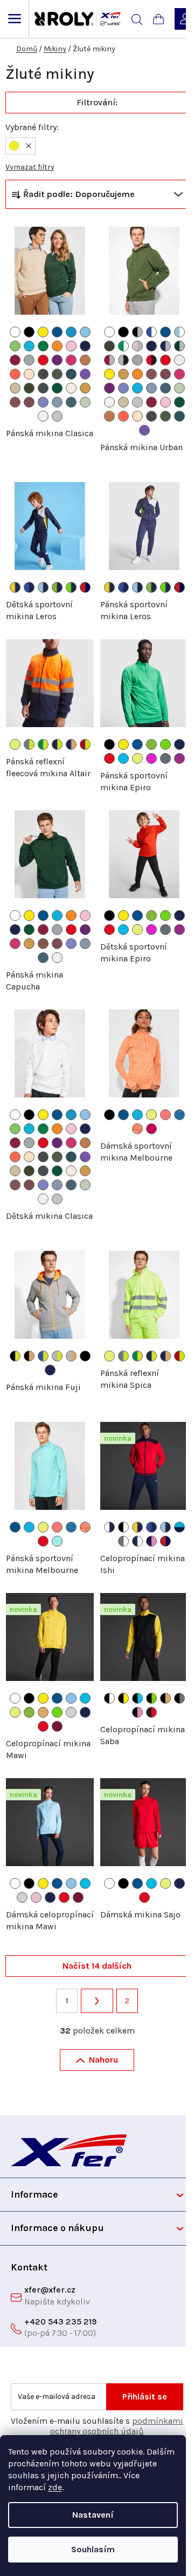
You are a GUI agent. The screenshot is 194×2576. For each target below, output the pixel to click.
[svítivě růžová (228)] (151, 758)
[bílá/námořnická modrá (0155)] (109, 1527)
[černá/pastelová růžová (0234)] (137, 1712)
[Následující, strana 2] (97, 2001)
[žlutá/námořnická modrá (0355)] (15, 587)
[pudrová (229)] (29, 374)
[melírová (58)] (29, 360)
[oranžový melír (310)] (137, 1129)
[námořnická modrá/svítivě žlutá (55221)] (57, 744)
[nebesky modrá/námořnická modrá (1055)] (43, 587)
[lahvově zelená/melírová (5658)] (179, 346)
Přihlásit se (145, 2397)
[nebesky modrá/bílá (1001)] (179, 332)
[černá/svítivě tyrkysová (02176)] (137, 1698)
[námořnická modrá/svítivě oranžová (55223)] (71, 744)
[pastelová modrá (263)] (57, 402)
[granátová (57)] (15, 360)
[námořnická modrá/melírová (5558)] (165, 346)
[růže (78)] (71, 360)
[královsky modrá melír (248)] (179, 1115)
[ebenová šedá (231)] (43, 374)
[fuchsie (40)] (151, 1129)
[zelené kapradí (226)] (165, 744)
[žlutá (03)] (43, 332)
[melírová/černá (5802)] (123, 360)
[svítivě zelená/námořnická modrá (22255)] (57, 587)
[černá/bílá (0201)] (123, 1527)
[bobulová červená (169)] (29, 402)
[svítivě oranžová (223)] (43, 1712)
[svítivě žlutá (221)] (15, 744)
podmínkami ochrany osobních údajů (117, 2426)
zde (55, 2487)
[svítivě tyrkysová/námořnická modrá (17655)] (179, 1527)
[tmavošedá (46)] (43, 388)
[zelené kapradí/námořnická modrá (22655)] (71, 587)
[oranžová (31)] (57, 346)
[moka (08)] (85, 360)
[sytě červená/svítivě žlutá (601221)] (85, 744)
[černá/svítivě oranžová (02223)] (29, 1356)
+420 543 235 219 (60, 2321)
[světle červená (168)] (15, 402)
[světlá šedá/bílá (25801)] (123, 1541)
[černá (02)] (29, 332)
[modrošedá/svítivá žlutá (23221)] (29, 744)
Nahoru (103, 2060)
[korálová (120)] (15, 374)
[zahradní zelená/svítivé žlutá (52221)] (43, 744)
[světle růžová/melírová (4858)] (137, 346)
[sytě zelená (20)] (43, 346)
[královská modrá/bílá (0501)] (151, 332)
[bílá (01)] (15, 332)
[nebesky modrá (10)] (85, 332)
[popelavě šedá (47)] (165, 758)
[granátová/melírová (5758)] (109, 360)
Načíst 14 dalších (97, 1966)
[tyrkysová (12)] (29, 346)
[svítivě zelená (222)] (151, 744)
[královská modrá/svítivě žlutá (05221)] (43, 1356)
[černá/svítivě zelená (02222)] (151, 1698)
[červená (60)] (43, 360)
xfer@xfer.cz (50, 2290)
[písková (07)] (15, 388)
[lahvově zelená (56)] (57, 388)
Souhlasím (93, 2549)
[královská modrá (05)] (57, 332)
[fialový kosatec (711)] (85, 374)
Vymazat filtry (30, 167)
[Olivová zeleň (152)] (29, 388)
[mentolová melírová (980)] (57, 1541)
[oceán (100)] (71, 332)
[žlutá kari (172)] (85, 388)
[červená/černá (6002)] (151, 360)
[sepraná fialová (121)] (43, 402)
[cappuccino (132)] (71, 388)
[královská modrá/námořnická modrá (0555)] (29, 587)
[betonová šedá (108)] (57, 416)
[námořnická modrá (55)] (85, 346)
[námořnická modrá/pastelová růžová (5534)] (151, 1541)
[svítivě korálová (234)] (165, 1115)
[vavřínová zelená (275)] (57, 374)
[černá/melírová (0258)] (137, 332)
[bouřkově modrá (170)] (71, 402)
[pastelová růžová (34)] (36, 1897)
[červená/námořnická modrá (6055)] (85, 587)
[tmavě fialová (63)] (179, 758)
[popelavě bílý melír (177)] (43, 416)
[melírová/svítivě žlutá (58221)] (57, 1356)
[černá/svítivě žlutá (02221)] (15, 1356)
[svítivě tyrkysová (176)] (123, 758)
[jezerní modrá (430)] (71, 374)
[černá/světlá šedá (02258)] (179, 1698)
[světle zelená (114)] (15, 346)
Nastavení (93, 2515)
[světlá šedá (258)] (71, 1712)
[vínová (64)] (57, 1726)
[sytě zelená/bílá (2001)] (123, 346)
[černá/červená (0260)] (151, 1712)
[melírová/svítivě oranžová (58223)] (71, 1356)
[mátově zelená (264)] (85, 402)
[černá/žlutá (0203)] (123, 1698)
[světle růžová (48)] (71, 346)
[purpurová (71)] (57, 360)
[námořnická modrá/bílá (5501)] (137, 1541)
